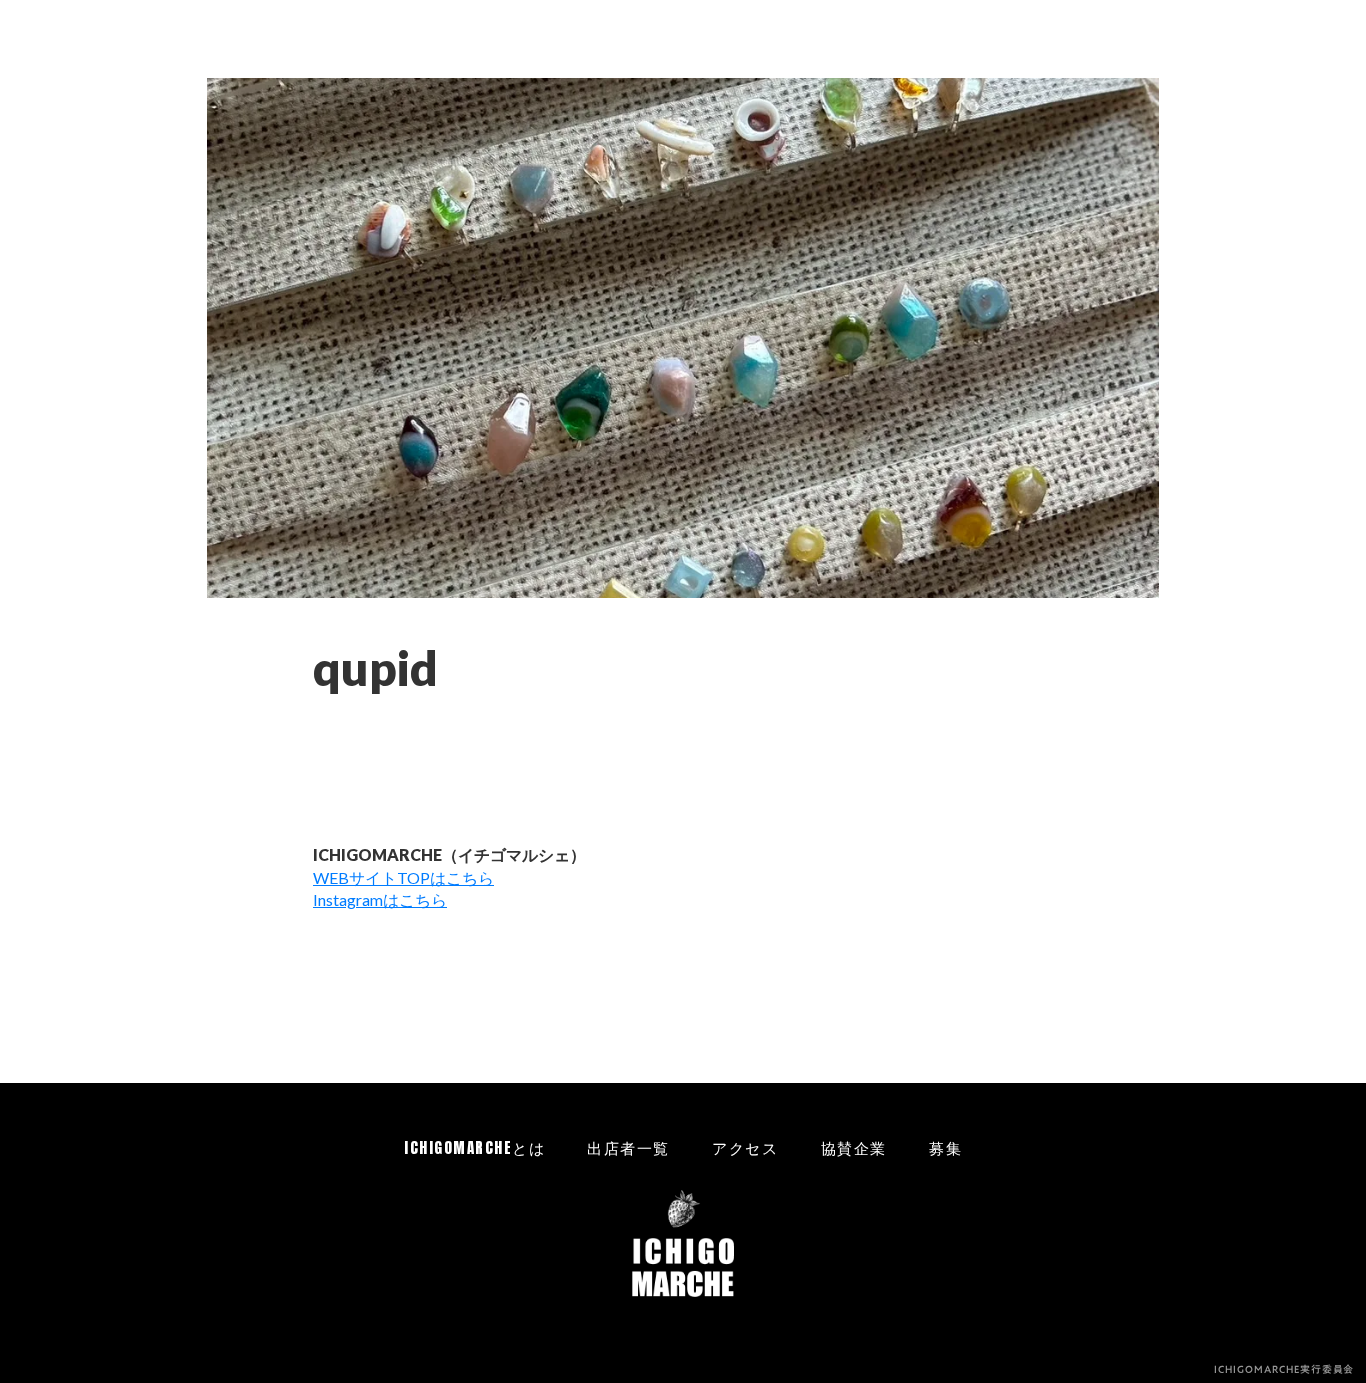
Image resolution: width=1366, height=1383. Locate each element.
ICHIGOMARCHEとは (474, 1147)
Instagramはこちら (380, 899)
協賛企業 (854, 1147)
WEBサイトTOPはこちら (403, 877)
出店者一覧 (628, 1147)
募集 (945, 1147)
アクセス (745, 1147)
